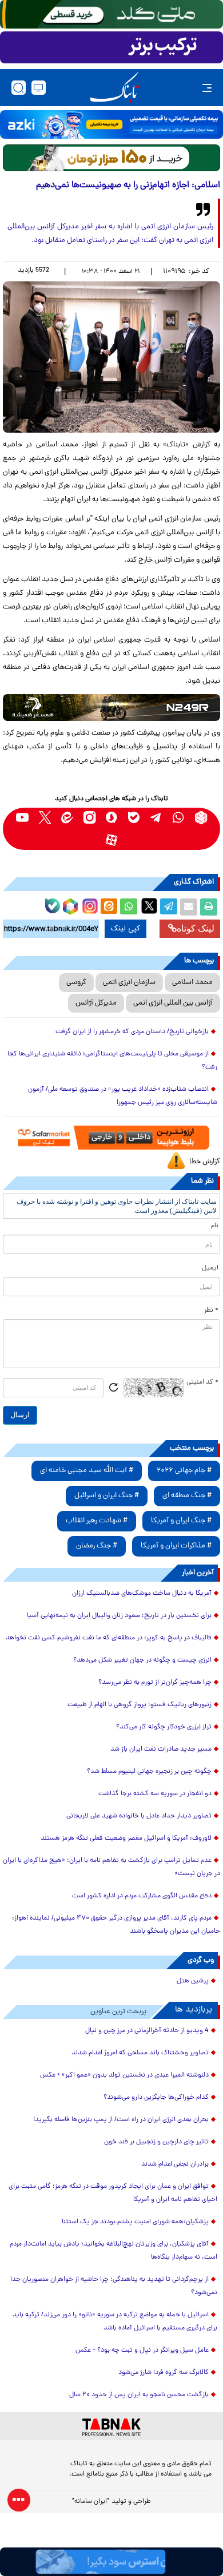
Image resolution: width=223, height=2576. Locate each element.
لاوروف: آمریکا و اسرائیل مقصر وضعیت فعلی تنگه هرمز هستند (126, 1839)
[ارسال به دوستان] (189, 907)
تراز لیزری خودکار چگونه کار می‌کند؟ (164, 1727)
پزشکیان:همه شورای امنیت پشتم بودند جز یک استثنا (135, 2222)
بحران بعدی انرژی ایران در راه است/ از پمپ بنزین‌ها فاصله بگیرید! (121, 2120)
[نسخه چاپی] (209, 907)
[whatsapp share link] (129, 907)
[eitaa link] (67, 818)
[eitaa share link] (109, 907)
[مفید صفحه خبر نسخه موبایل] (111, 47)
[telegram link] (156, 818)
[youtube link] (23, 818)
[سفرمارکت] (111, 1138)
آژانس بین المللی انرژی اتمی (173, 1003)
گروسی (76, 983)
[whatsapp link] (179, 818)
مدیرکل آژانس (96, 1003)
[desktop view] (39, 88)
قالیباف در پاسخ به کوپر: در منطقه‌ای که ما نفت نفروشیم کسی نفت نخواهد (109, 1638)
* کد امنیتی (202, 1382)
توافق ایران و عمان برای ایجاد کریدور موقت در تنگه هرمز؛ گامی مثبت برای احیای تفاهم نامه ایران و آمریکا (113, 2193)
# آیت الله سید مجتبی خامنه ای (87, 1471)
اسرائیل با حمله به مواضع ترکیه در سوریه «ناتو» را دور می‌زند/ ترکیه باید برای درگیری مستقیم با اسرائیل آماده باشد (115, 2322)
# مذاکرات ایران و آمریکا (176, 1546)
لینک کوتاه (196, 928)
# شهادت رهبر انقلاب (97, 1521)
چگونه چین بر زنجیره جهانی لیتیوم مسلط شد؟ (149, 1772)
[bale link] (134, 818)
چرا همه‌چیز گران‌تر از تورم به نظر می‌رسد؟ (155, 1683)
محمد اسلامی (192, 983)
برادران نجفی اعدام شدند (175, 2164)
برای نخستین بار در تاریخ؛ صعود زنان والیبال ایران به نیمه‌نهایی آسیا (119, 1616)
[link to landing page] (114, 88)
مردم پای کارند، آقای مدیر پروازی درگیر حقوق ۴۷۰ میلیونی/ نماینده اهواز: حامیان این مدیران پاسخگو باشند (116, 1925)
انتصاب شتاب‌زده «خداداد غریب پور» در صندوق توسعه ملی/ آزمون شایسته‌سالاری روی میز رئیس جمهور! (123, 1096)
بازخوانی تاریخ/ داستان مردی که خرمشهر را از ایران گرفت (132, 1032)
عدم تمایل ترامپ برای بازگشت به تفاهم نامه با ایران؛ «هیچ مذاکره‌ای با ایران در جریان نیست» (111, 1867)
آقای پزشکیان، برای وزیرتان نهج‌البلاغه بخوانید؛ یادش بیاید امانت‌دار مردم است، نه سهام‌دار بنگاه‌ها (114, 2251)
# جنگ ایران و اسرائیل (107, 1496)
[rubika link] (201, 818)
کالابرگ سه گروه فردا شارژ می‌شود (164, 2373)
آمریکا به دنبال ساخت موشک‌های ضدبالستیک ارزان (142, 1594)
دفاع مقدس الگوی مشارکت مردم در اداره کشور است (142, 1896)
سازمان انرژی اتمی (129, 983)
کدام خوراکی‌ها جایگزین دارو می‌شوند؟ (156, 2098)
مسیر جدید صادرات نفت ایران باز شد (161, 1749)
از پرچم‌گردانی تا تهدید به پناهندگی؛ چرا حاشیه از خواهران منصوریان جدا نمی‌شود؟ (114, 2286)
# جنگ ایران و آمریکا (181, 1521)
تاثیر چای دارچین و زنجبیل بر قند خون (156, 2142)
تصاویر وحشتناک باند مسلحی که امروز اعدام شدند (140, 2053)
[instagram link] (89, 818)
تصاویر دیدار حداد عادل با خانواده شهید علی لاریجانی (139, 1816)
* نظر (211, 1311)
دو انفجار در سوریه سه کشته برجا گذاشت (155, 1794)
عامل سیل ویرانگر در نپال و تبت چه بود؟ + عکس (142, 2351)
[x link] (45, 818)
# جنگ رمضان (97, 1546)
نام (215, 1226)
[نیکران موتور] (111, 708)
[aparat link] (112, 840)
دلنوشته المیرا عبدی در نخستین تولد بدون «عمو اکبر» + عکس (124, 2075)
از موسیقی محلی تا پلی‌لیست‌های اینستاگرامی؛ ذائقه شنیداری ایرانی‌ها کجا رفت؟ (112, 1061)
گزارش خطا (205, 1162)
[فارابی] (111, 158)
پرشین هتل (193, 1981)
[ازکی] (111, 124)
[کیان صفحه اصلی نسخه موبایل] (111, 2562)
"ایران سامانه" (91, 2502)
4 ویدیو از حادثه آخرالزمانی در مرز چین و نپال (147, 2031)
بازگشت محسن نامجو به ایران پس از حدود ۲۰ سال (139, 2395)
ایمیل (210, 1268)
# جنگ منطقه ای (187, 1496)
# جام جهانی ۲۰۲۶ (184, 1471)
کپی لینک (126, 929)
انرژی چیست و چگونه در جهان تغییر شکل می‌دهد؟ (142, 1660)
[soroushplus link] (112, 818)
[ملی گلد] (111, 14)
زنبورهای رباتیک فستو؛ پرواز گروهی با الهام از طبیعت (140, 1705)
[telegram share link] (169, 907)
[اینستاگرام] (89, 905)
